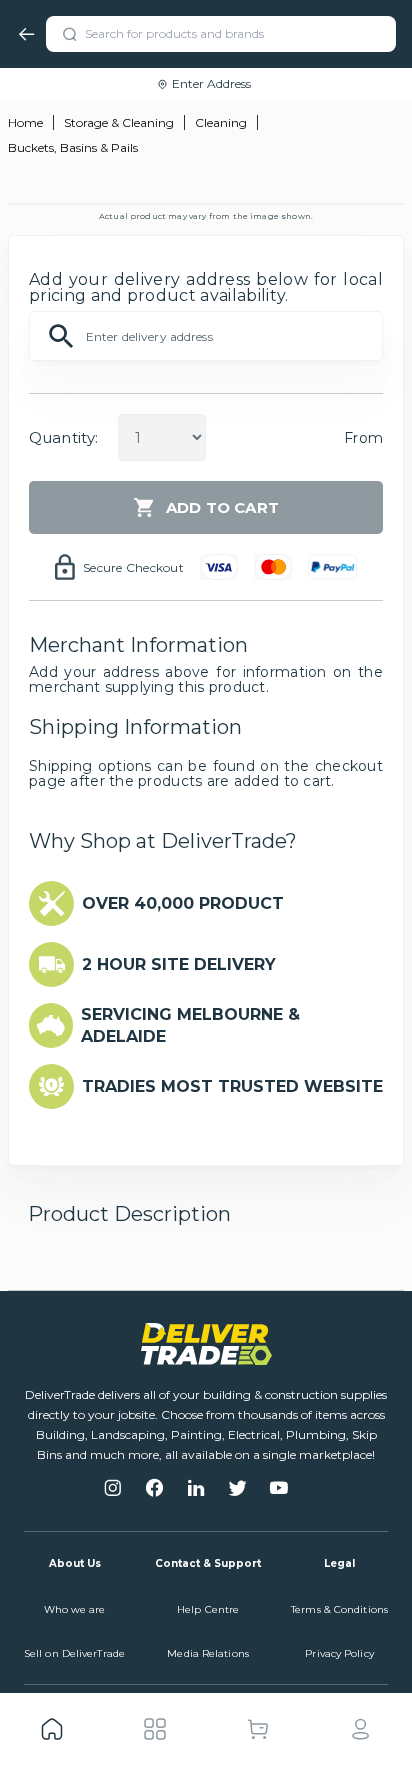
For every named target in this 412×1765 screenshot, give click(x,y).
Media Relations (208, 1653)
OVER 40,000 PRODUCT (183, 903)
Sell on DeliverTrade (74, 1653)
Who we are (75, 1609)
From (363, 438)
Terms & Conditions (339, 1609)
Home (25, 122)
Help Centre (208, 1609)
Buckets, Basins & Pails (73, 147)
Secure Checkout (133, 567)
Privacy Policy (339, 1653)
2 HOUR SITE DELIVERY (179, 964)
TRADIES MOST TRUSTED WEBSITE (232, 1086)
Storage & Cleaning (119, 122)
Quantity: (63, 437)
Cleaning (221, 122)
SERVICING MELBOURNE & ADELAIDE (190, 1025)
